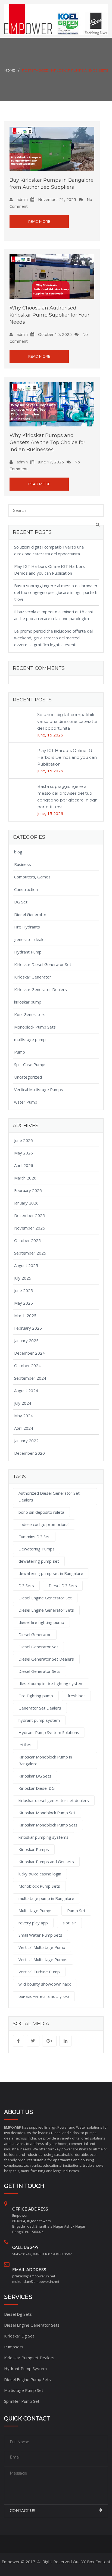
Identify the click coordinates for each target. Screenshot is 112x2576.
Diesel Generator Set (38, 1647)
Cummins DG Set (34, 1537)
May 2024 (24, 1416)
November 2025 (30, 1228)
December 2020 (29, 1453)
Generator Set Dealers (40, 1708)
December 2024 (29, 1353)
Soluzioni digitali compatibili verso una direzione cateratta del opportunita (49, 550)
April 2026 (24, 1165)
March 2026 (25, 1178)
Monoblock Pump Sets (35, 1027)
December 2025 (29, 1215)
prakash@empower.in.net (34, 2276)
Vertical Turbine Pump (39, 1972)
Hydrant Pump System (25, 2368)
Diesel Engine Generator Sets (46, 1610)
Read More (39, 221)
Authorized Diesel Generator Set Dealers (49, 1496)
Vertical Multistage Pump (42, 1947)
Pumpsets (14, 2347)
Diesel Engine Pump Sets (27, 2379)
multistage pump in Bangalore (46, 1898)
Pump (20, 1052)
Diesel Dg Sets (18, 2314)
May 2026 (24, 1153)
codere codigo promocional (44, 1524)
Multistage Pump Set (24, 2390)
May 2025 (24, 1303)
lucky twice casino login (40, 1874)
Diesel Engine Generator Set (45, 1598)
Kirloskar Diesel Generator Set (43, 964)
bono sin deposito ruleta (41, 1512)
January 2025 (26, 1340)
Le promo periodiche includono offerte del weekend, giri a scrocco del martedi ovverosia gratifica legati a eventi (53, 638)
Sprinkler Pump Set (22, 2401)
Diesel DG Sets (63, 1586)
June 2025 (24, 1290)
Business (23, 864)
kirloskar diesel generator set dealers (54, 1800)
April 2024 (24, 1428)
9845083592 (62, 2254)
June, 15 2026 (50, 735)
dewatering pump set (39, 1561)
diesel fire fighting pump (41, 1622)
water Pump (26, 1102)
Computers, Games (32, 877)
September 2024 (30, 1378)
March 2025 (25, 1315)
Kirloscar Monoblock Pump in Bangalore (45, 1760)
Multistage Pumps (35, 1911)
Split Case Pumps (30, 1064)
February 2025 (28, 1328)
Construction (26, 889)
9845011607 (42, 2254)
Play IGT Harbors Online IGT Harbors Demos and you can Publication (49, 570)
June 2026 (24, 1140)
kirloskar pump (28, 1002)
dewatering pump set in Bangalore (51, 1573)
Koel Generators (30, 1014)
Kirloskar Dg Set (19, 2336)
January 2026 (26, 1203)
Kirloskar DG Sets (35, 1776)
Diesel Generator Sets (39, 1671)
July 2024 (23, 1403)
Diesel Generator (30, 914)
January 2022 (26, 1441)
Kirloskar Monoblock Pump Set (47, 1813)
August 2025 (26, 1265)
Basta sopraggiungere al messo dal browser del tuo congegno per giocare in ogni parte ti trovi (56, 592)
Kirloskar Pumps (34, 1849)
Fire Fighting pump (36, 1696)
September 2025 (30, 1253)
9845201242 (22, 2254)
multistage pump (30, 1039)
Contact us (23, 2511)
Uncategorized (28, 1077)
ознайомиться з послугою (44, 1996)
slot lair (69, 1923)
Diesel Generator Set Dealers (46, 1659)
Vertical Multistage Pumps (39, 1089)
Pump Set (76, 1911)
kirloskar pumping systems (43, 1837)
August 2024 (26, 1391)
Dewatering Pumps (37, 1549)
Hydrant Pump (28, 952)
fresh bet (76, 1696)
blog (18, 852)
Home (10, 70)
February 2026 (28, 1190)
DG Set (21, 902)
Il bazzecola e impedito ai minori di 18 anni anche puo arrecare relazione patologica (53, 615)
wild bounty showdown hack (45, 1984)
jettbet (25, 1745)
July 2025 (23, 1278)
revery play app (33, 1923)
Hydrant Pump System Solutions (49, 1732)
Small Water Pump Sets (40, 1935)
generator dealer (30, 939)
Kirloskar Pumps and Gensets (46, 1862)
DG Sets (26, 1586)
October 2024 (27, 1366)
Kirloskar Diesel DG (37, 1788)
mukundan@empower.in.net (36, 2281)
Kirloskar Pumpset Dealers (29, 2358)
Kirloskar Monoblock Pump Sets (48, 1825)
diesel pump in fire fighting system (51, 1683)
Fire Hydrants (27, 927)
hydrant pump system (39, 1720)
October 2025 (27, 1240)
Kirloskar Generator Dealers (41, 989)
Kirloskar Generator (33, 977)
